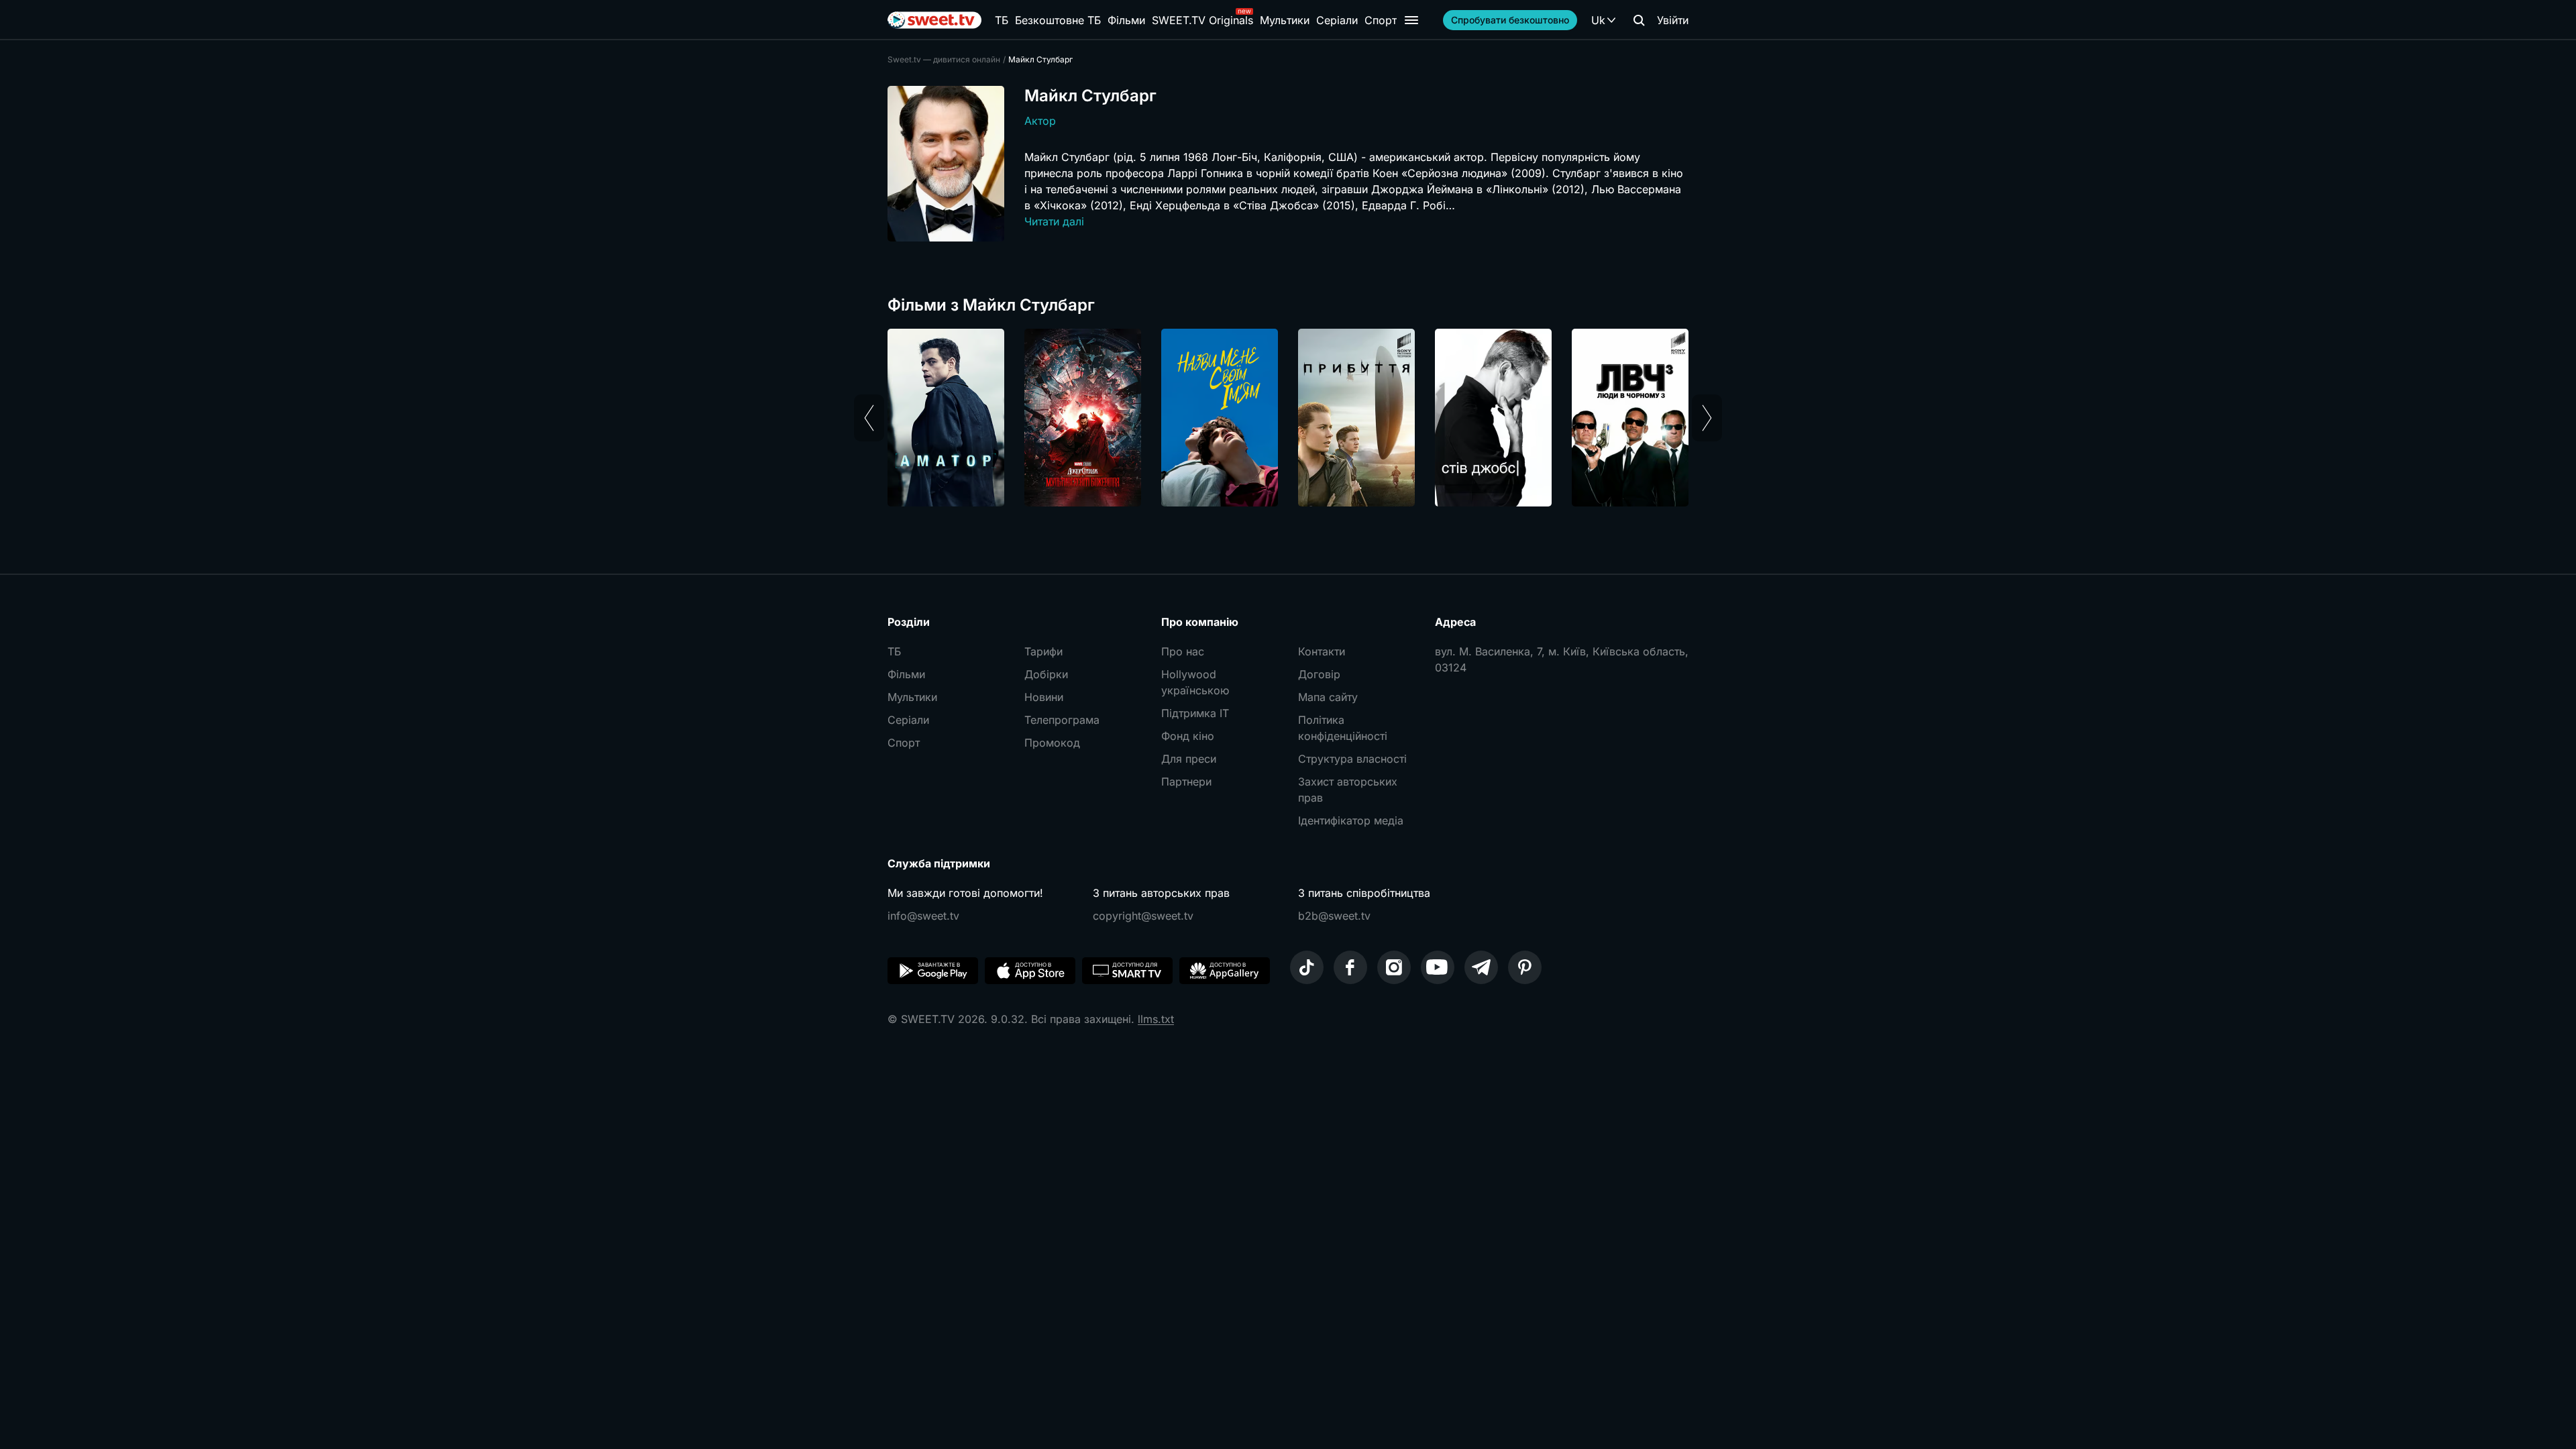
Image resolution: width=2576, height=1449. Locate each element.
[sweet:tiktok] (1307, 967)
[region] (1288, 418)
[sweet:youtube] (1438, 967)
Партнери (1186, 782)
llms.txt (1156, 1019)
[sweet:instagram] (1394, 967)
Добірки (1046, 674)
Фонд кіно (1188, 736)
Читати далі (1054, 221)
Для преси (1189, 759)
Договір (1319, 674)
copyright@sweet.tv (1143, 916)
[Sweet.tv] (934, 20)
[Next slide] (1707, 418)
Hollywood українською (1195, 682)
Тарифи (1043, 651)
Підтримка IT (1195, 713)
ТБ (1002, 20)
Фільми (1126, 20)
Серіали (1337, 20)
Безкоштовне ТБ (1058, 20)
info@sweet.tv (923, 916)
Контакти (1322, 651)
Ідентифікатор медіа (1351, 820)
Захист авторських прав (1348, 790)
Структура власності (1352, 759)
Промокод (1052, 743)
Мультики (1285, 20)
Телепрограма (1062, 720)
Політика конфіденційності (1343, 728)
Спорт (1381, 20)
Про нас (1183, 651)
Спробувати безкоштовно (1510, 20)
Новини (1044, 697)
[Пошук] (1639, 20)
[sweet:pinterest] (1525, 967)
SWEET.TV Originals (1202, 20)
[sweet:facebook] (1350, 967)
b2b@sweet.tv (1334, 916)
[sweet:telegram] (1481, 967)
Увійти (1673, 20)
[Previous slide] (869, 418)
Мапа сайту (1328, 697)
